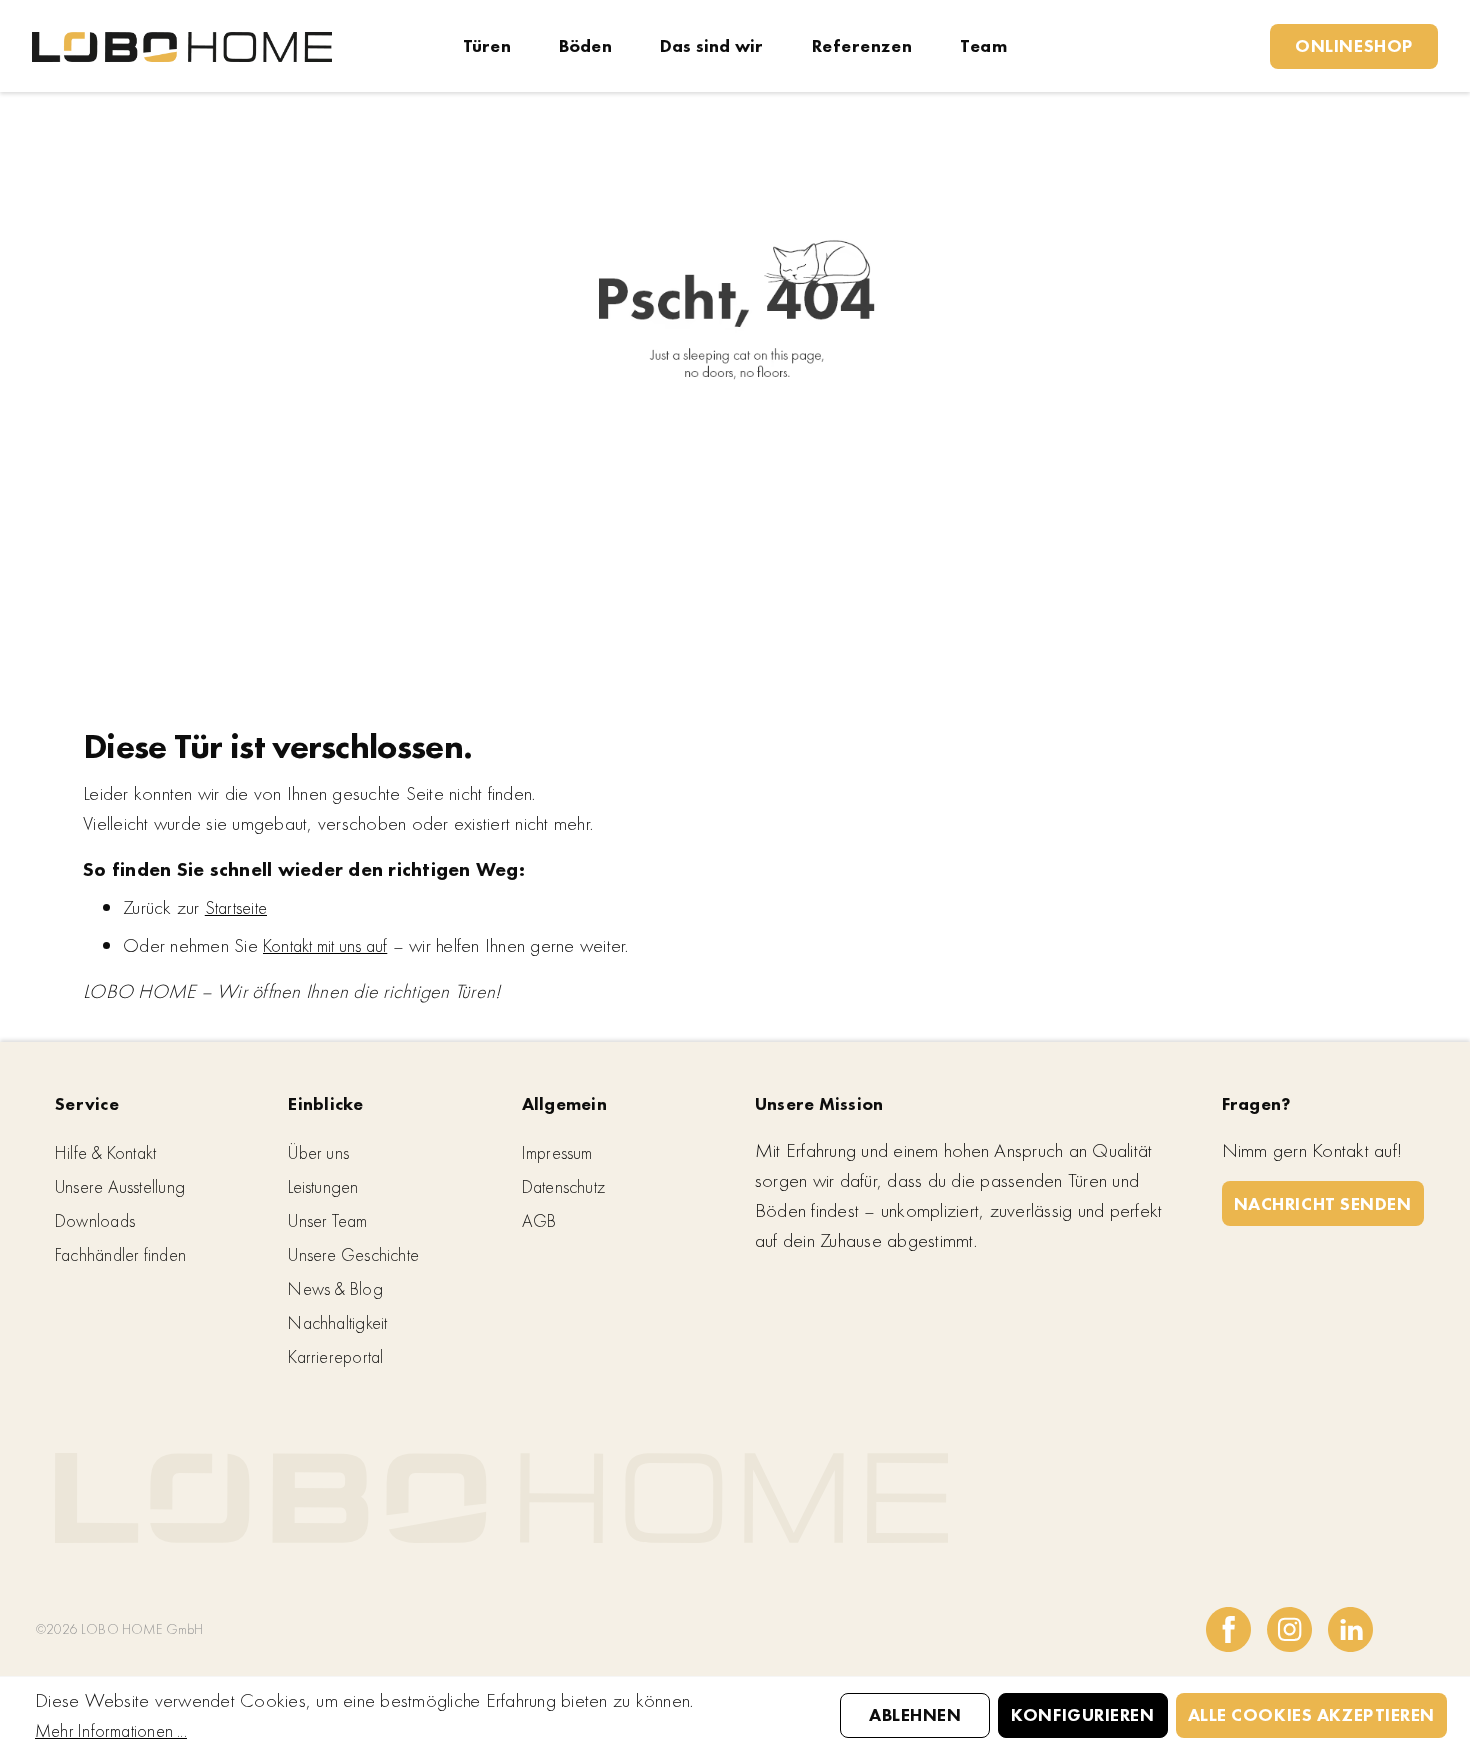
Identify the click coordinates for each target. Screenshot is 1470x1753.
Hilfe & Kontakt (105, 1152)
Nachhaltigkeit (337, 1322)
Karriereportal (335, 1356)
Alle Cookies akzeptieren (1311, 1714)
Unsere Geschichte (353, 1254)
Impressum (557, 1152)
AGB (539, 1220)
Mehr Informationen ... (111, 1730)
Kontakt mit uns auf (325, 945)
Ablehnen (915, 1714)
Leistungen (323, 1186)
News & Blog (335, 1288)
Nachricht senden (1323, 1203)
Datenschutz (563, 1186)
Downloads (95, 1220)
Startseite (236, 907)
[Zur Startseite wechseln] (182, 45)
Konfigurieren (1082, 1714)
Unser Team (327, 1220)
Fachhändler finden (120, 1254)
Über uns (318, 1152)
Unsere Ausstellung (120, 1186)
